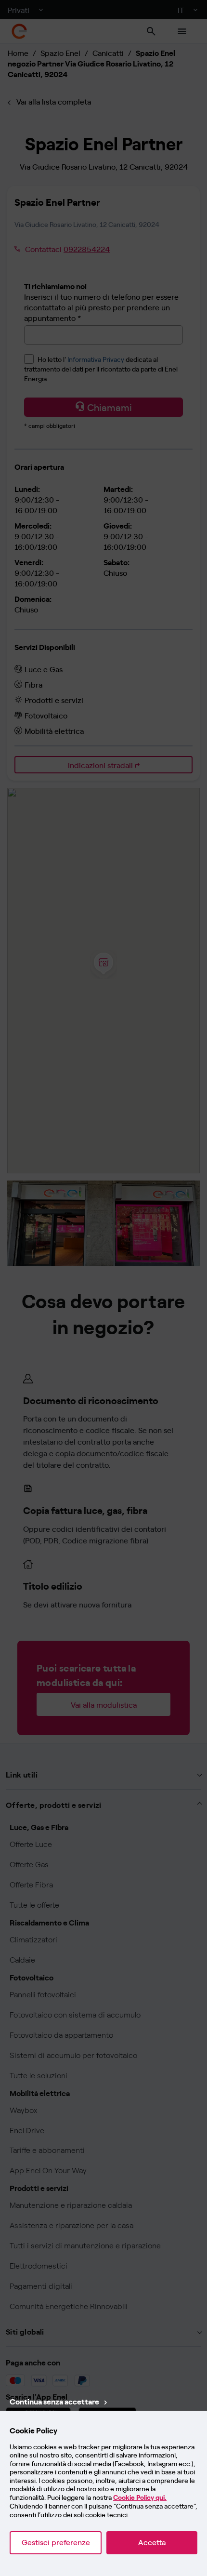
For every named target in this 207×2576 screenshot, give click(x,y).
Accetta (152, 2543)
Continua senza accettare (54, 2401)
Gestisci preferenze (56, 2543)
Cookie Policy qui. (140, 2498)
